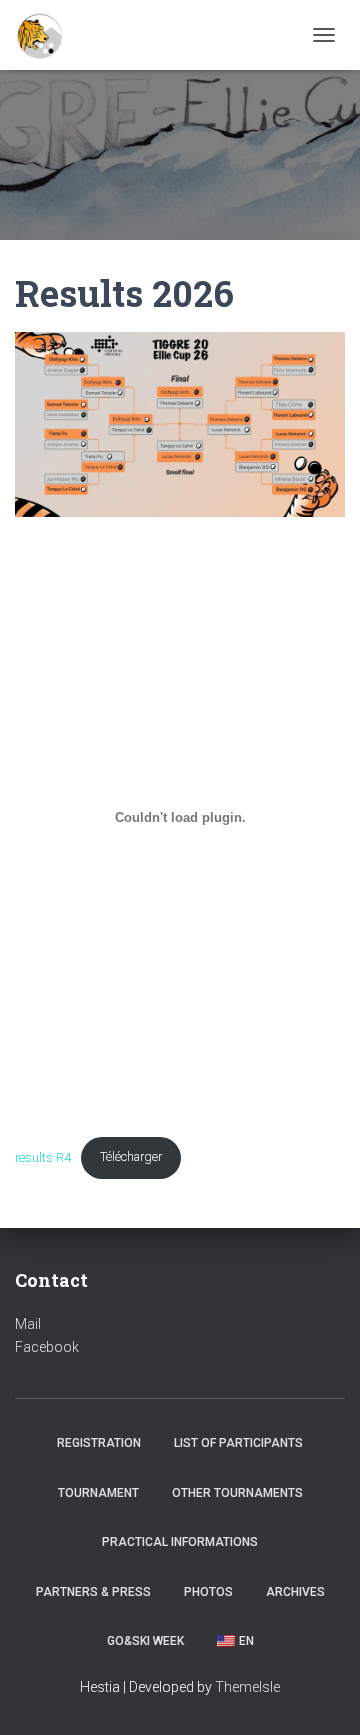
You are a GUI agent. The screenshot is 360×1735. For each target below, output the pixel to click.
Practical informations (180, 1542)
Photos (208, 1592)
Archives (295, 1592)
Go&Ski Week (145, 1641)
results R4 (43, 1156)
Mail (28, 1324)
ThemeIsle (247, 1687)
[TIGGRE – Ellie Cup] (48, 35)
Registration (99, 1443)
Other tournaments (237, 1493)
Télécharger (131, 1156)
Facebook (47, 1347)
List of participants (238, 1443)
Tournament (98, 1493)
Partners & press (93, 1592)
